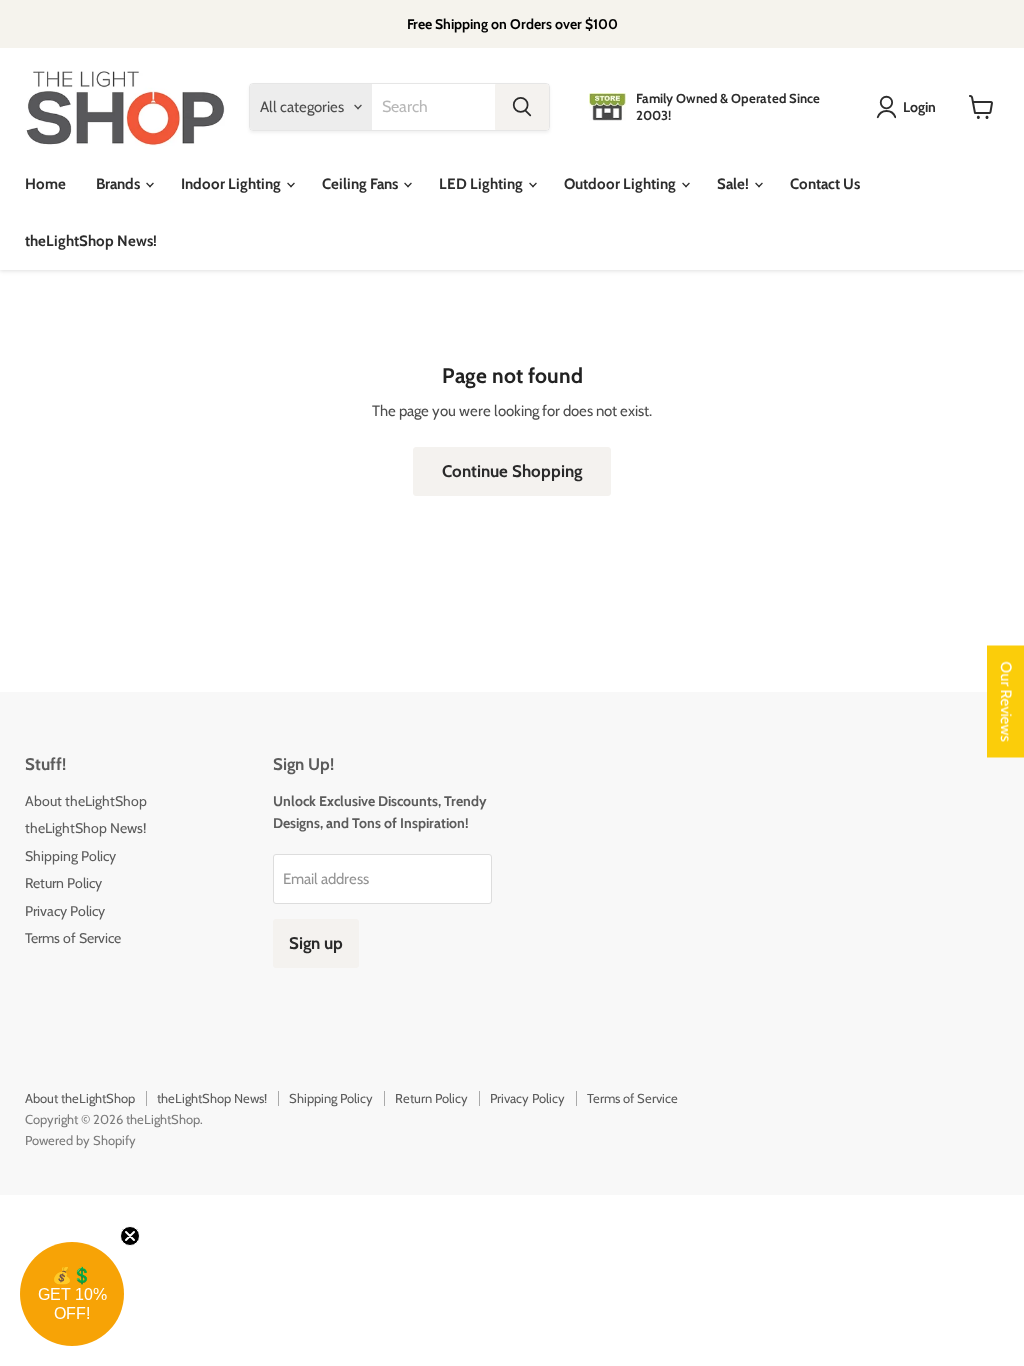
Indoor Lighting (232, 184)
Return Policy (63, 883)
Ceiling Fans (361, 184)
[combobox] (433, 107)
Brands (119, 184)
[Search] (522, 107)
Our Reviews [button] (1006, 702)
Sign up (316, 943)
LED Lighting (482, 184)
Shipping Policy (70, 856)
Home (45, 184)
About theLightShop (86, 801)
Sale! (734, 184)
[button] (72, 1294)
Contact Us (825, 184)
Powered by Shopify (80, 1140)
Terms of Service (73, 938)
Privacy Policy (65, 911)
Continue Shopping (512, 471)
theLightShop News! (91, 241)
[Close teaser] (130, 1236)
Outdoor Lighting (621, 184)
